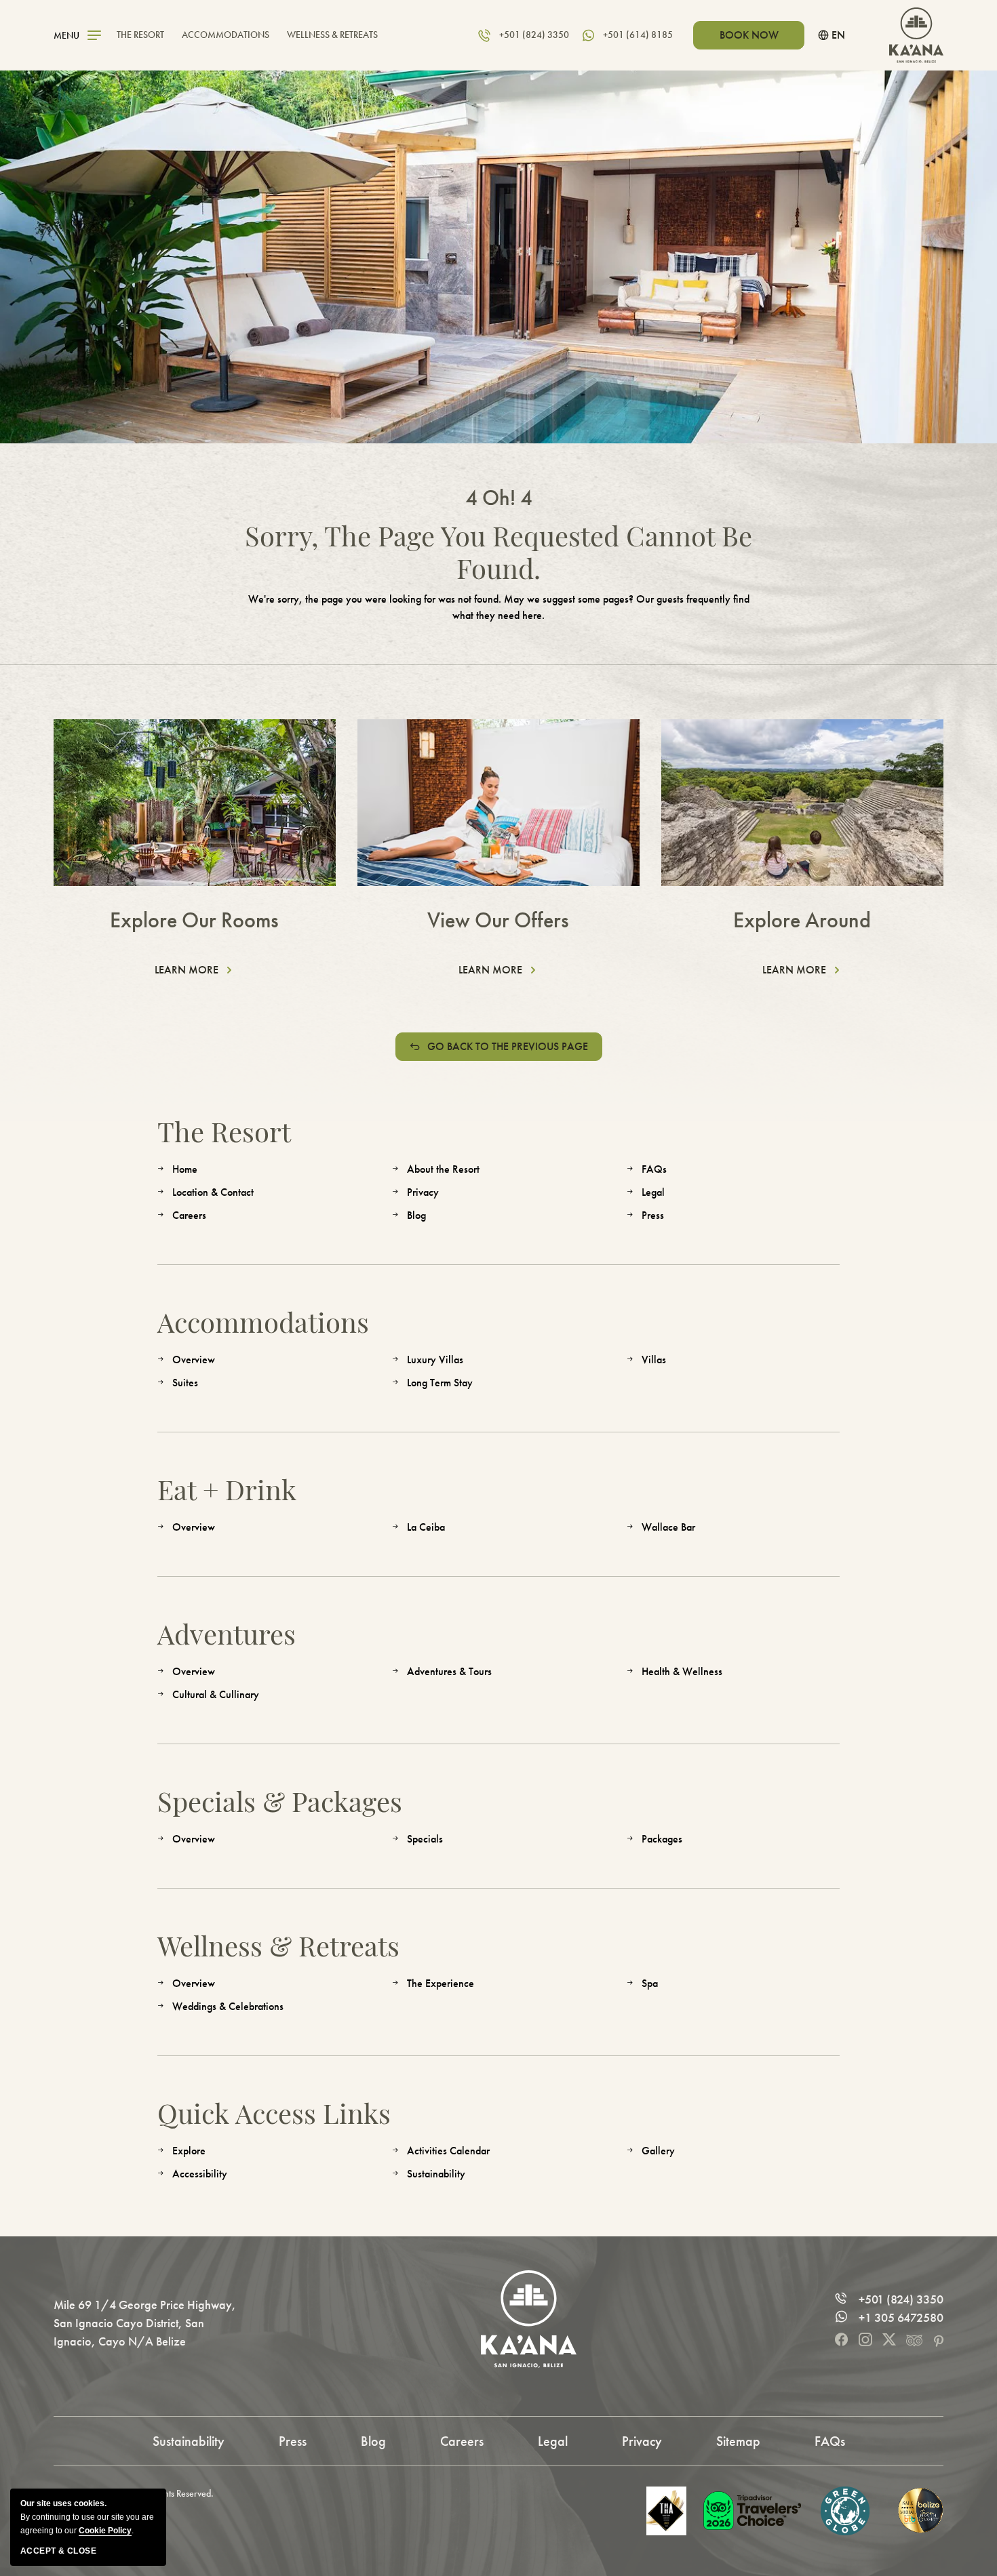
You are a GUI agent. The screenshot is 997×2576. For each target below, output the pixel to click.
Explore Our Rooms (194, 920)
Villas (654, 1360)
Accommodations (263, 1322)
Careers (189, 1215)
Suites (185, 1383)
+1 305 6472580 (901, 2318)
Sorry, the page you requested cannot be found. (498, 552)
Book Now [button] (749, 35)
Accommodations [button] (226, 35)
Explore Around (802, 920)
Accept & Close (58, 2551)
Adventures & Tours (449, 1671)
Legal (653, 1192)
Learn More (191, 971)
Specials (425, 1839)
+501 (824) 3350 (901, 2299)
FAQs (654, 1169)
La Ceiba (426, 1527)
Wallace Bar (668, 1527)
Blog (416, 1215)
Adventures (227, 1634)
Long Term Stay (440, 1383)
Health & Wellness (682, 1671)
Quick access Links (274, 2113)
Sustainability (436, 2174)
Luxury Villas (435, 1360)
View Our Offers (498, 920)
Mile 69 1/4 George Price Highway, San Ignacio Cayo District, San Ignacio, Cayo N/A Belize (145, 2323)
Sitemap (738, 2441)
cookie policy (105, 2531)
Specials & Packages (280, 1801)
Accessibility (200, 2174)
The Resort (224, 1131)
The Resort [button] (140, 35)
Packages (662, 1839)
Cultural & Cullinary (216, 1694)
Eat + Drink (227, 1489)
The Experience (441, 1983)
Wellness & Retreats (278, 1946)
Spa (650, 1983)
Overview (194, 1360)
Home (185, 1169)
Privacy (423, 1192)
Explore (189, 2151)
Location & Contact (213, 1192)
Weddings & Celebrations (228, 2006)
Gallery (658, 2151)
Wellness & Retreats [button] (332, 35)
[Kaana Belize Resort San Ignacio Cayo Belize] (916, 35)
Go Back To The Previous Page (508, 1046)
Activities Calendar (448, 2151)
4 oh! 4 (499, 498)
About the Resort (443, 1169)
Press (653, 1215)
